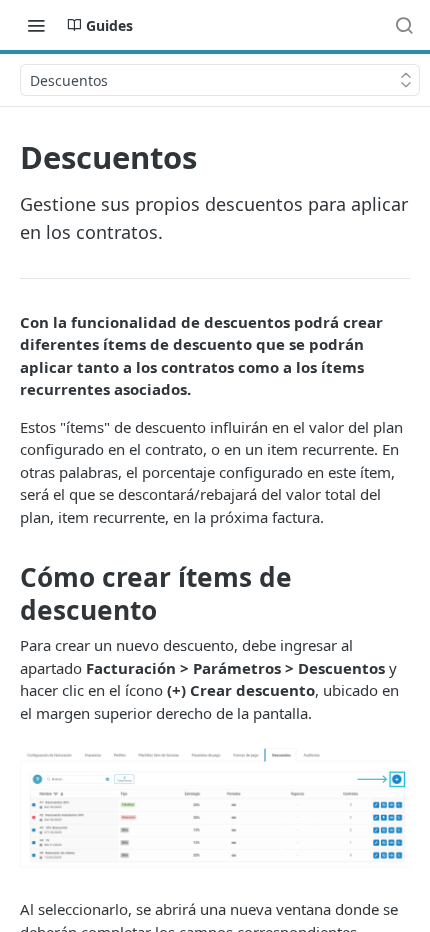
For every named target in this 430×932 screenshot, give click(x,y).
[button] (215, 811)
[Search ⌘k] (404, 25)
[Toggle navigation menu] (36, 25)
